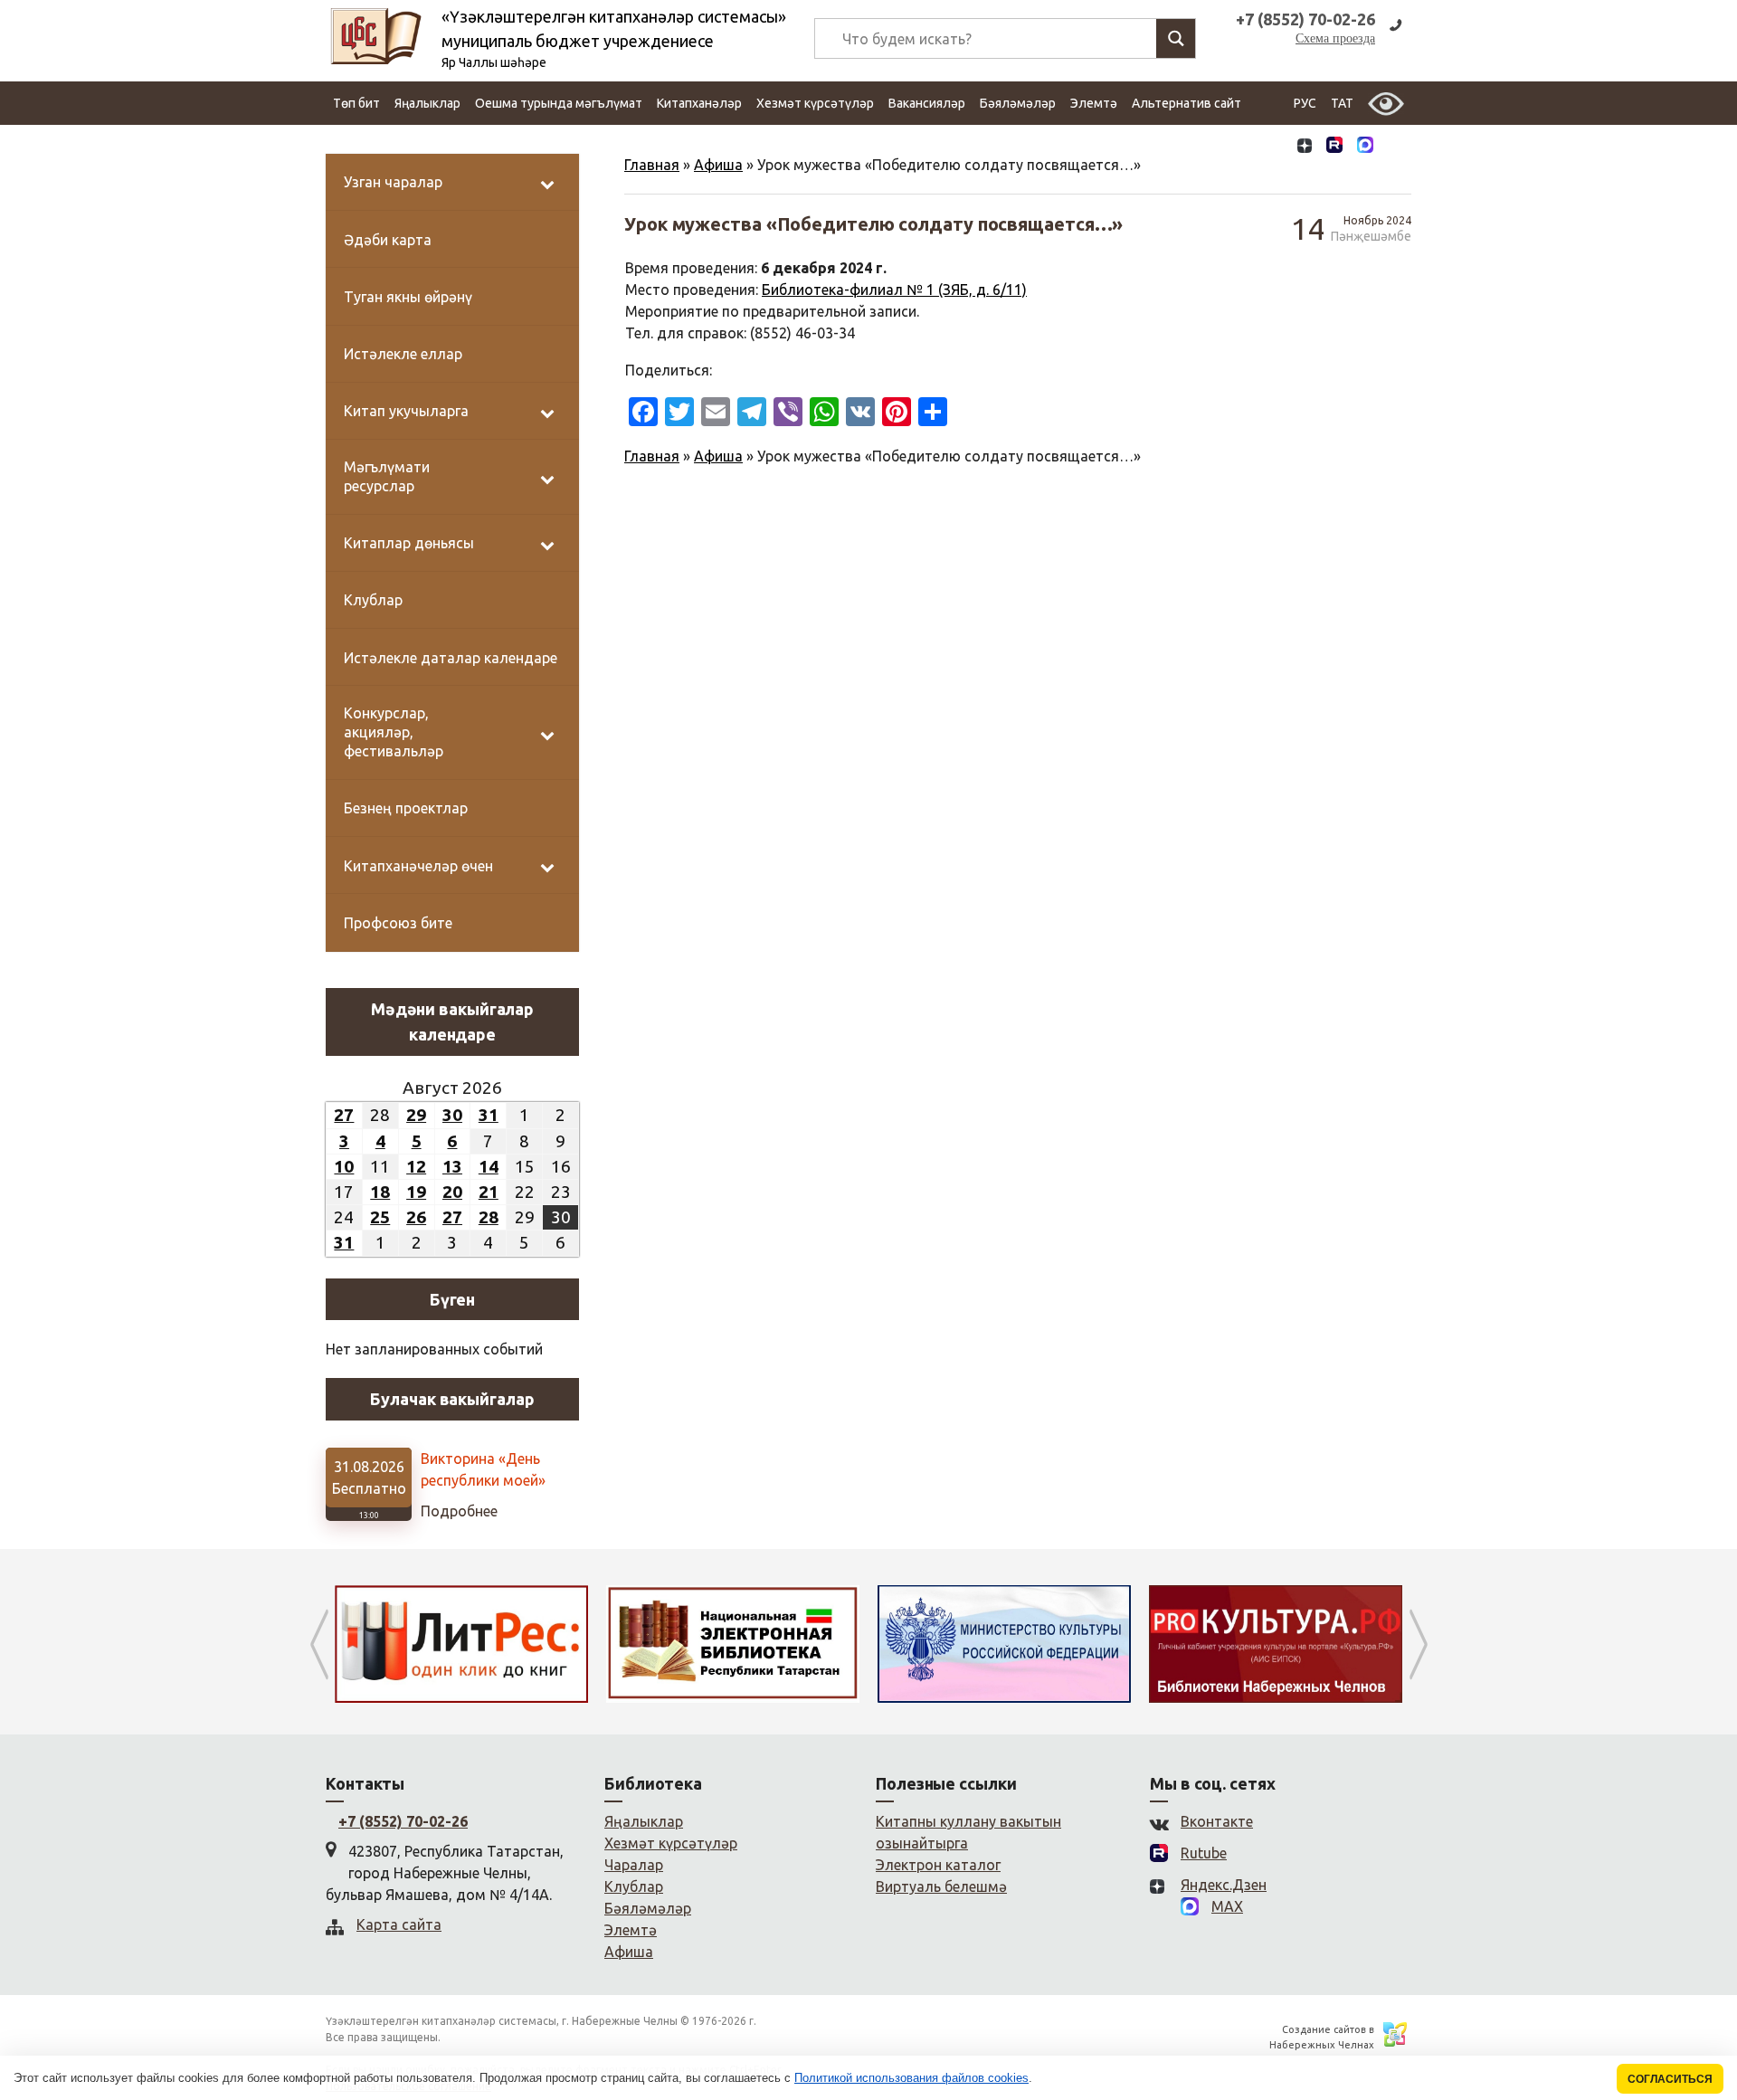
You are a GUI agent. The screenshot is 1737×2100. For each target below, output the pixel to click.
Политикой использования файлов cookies (911, 2078)
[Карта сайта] (1396, 147)
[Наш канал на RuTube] (1334, 147)
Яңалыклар (427, 103)
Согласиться (1670, 2079)
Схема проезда (1335, 38)
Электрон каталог (938, 1865)
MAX (1227, 1906)
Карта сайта (399, 1924)
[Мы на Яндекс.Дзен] (1305, 147)
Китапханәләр (699, 103)
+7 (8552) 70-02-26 (403, 1821)
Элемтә (1094, 103)
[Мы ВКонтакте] (1274, 147)
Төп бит (356, 103)
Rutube (1204, 1853)
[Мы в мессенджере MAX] (1365, 147)
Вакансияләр (927, 103)
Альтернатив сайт (1186, 103)
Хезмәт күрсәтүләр (815, 103)
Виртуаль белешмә (941, 1886)
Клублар (634, 1886)
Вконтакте (1217, 1821)
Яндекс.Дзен (1224, 1885)
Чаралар (634, 1865)
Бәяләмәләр (1018, 103)
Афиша (718, 165)
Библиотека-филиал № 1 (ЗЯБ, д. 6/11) (894, 290)
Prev (319, 1644)
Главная (652, 165)
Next (1418, 1644)
